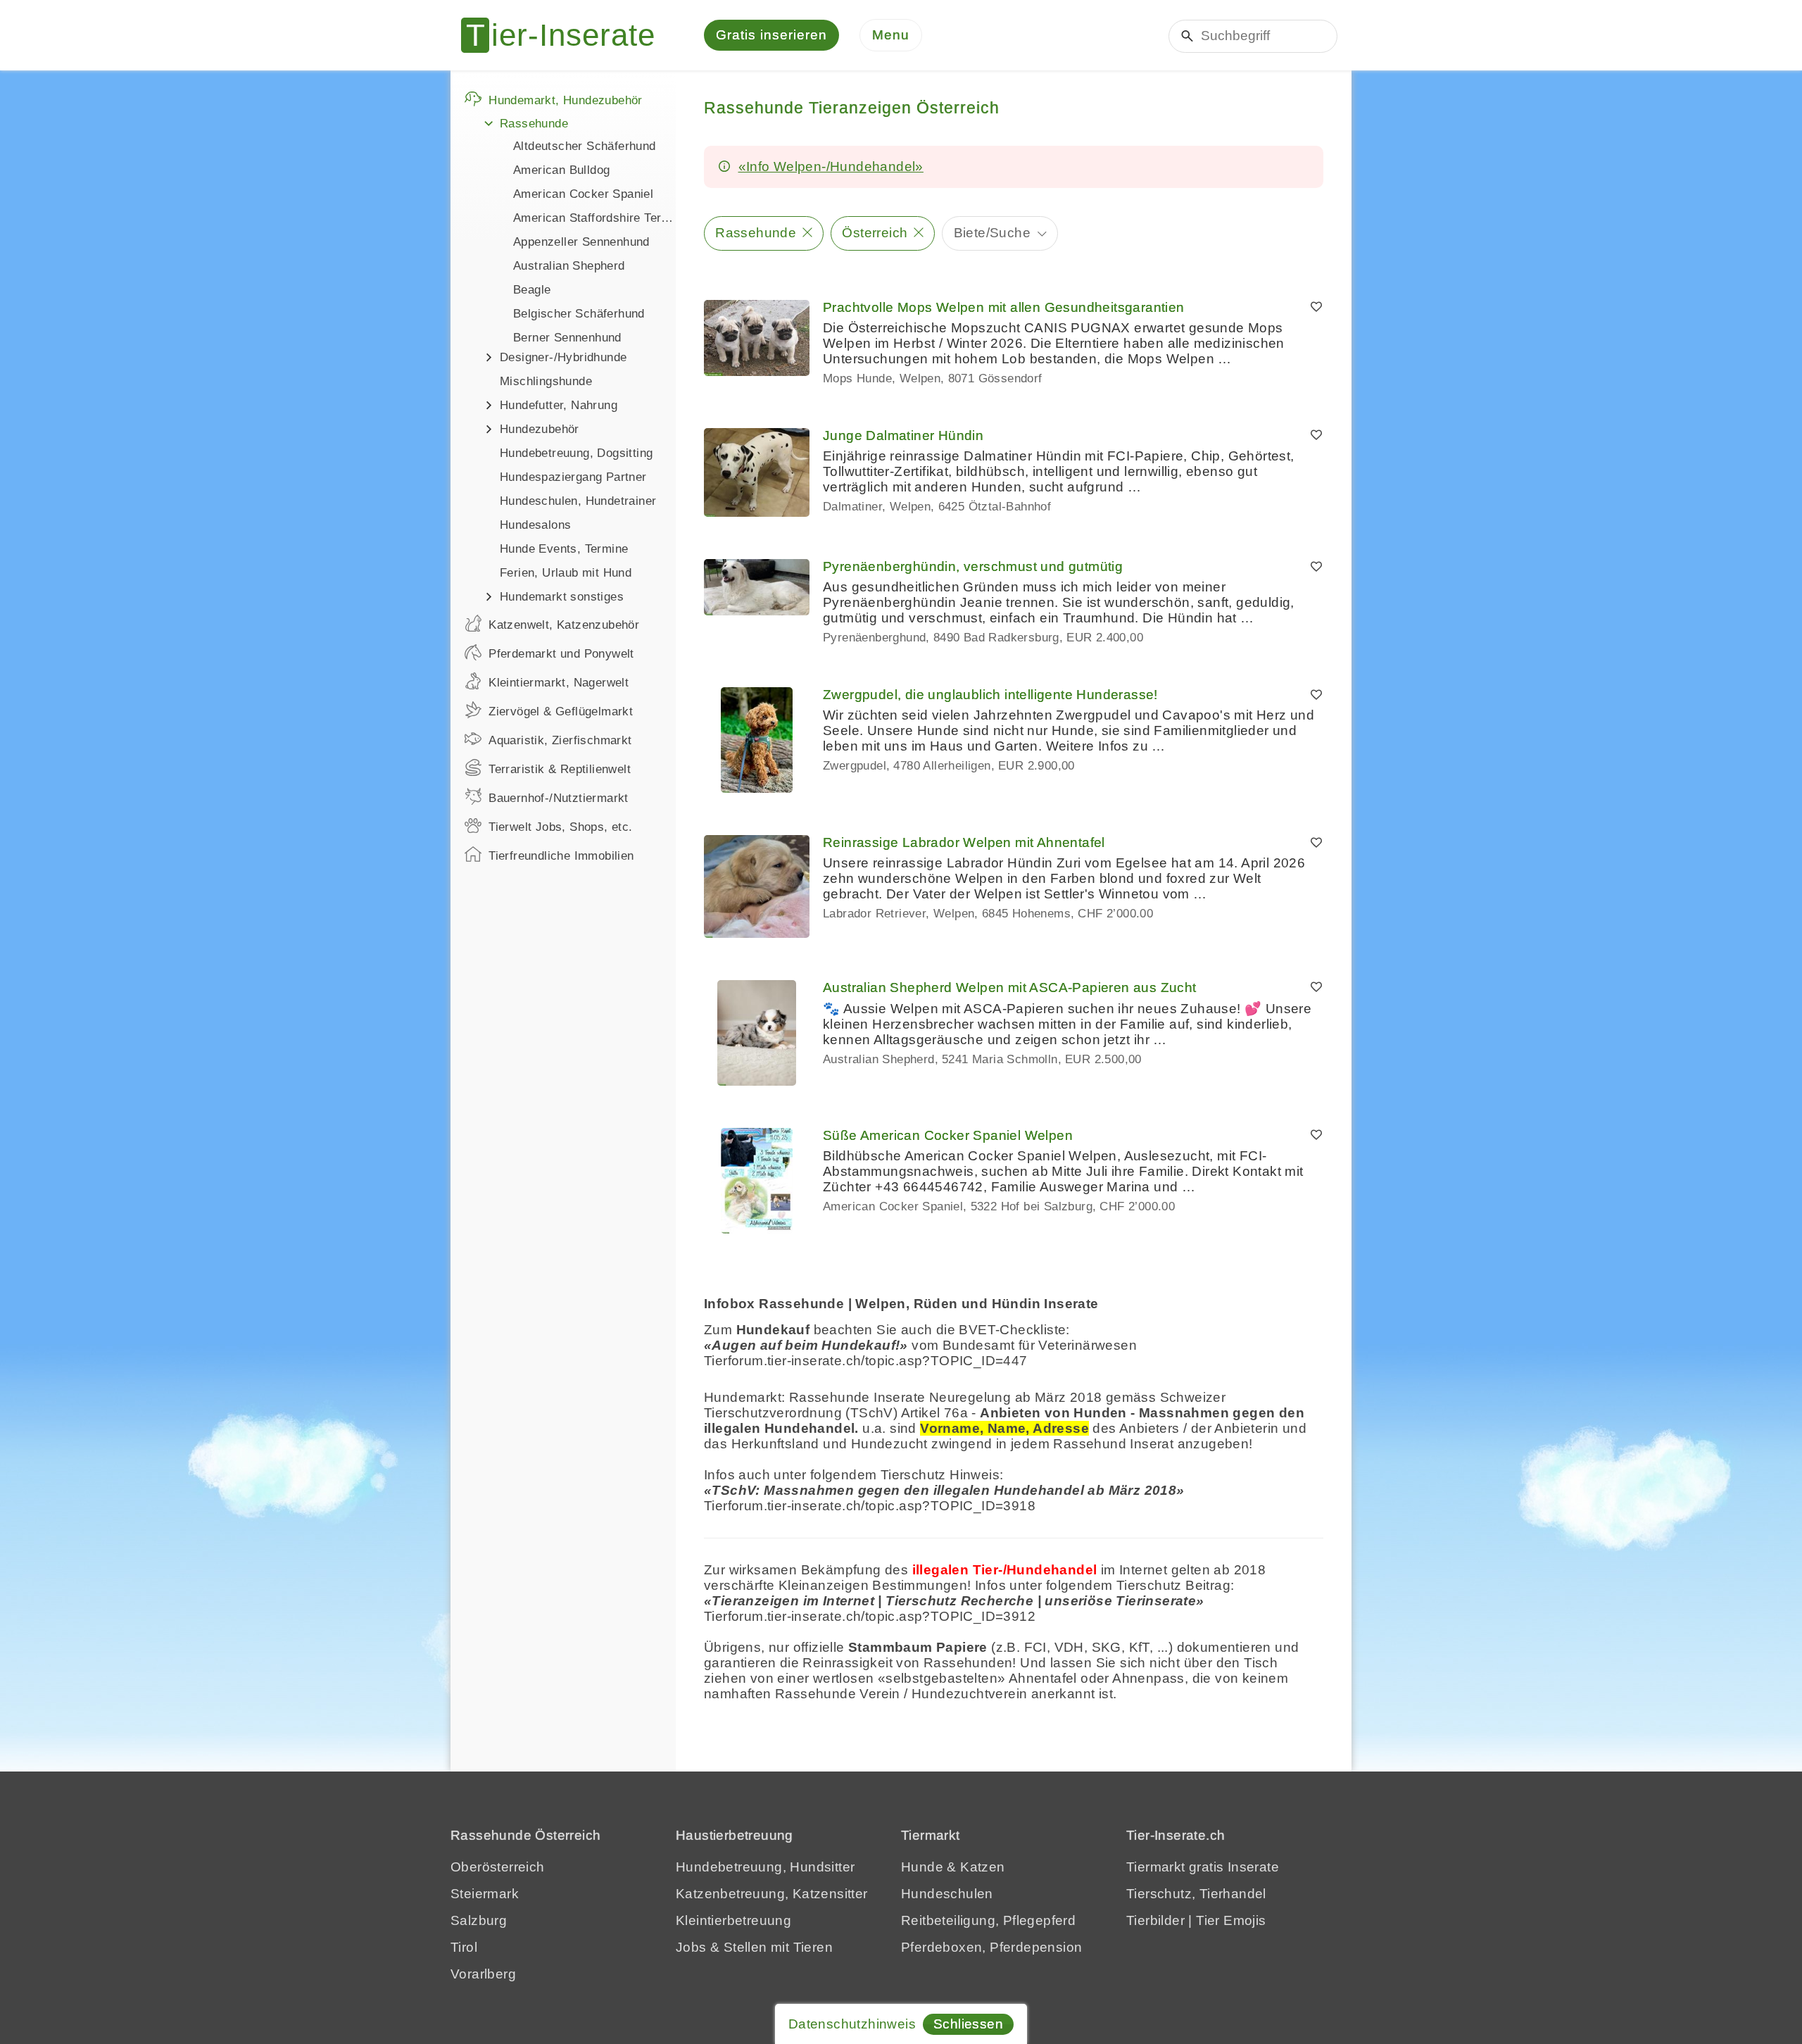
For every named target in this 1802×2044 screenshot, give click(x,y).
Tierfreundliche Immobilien (561, 856)
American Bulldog (561, 170)
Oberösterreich (498, 1867)
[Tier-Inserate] (567, 35)
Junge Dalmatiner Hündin (903, 435)
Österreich (875, 233)
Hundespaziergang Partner (573, 477)
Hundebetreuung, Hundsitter (765, 1867)
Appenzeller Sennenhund (581, 242)
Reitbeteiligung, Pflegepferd (988, 1920)
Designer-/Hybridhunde (563, 357)
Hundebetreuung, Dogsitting (576, 453)
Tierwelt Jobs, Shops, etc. (560, 827)
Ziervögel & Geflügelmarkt (561, 711)
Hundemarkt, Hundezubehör (566, 100)
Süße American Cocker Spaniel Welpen (948, 1135)
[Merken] (1316, 308)
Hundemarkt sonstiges (562, 597)
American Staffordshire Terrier (594, 218)
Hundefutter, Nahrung (559, 405)
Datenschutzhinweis (852, 2024)
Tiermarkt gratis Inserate (1203, 1867)
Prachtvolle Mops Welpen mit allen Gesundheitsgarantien (1004, 307)
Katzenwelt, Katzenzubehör (564, 625)
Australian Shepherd (569, 266)
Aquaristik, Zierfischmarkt (560, 740)
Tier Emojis (1231, 1920)
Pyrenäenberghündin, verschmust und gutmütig (973, 566)
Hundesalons (535, 525)
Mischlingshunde (546, 381)
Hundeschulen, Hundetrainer (578, 501)
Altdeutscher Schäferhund (585, 146)
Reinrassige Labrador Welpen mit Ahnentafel (964, 842)
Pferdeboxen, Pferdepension (991, 1947)
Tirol (464, 1947)
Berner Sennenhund (567, 338)
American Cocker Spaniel (583, 194)
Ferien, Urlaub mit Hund (566, 573)
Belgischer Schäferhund (579, 314)
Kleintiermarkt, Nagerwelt (559, 683)
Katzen (982, 1867)
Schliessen (968, 2024)
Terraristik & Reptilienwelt (560, 769)
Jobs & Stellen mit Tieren (754, 1947)
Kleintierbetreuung (733, 1920)
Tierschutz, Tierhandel (1196, 1894)
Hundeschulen (947, 1894)
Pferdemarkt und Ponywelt (561, 654)
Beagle (532, 290)
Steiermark (485, 1894)
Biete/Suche (992, 233)
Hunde (922, 1867)
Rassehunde (534, 124)
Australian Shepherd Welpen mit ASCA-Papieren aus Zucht (1010, 987)
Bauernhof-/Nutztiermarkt (559, 798)
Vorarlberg (483, 1974)
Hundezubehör (540, 429)
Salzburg (479, 1920)
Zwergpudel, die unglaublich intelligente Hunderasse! (990, 695)
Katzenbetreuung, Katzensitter (772, 1894)
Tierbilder (1155, 1920)
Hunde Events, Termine (564, 549)
